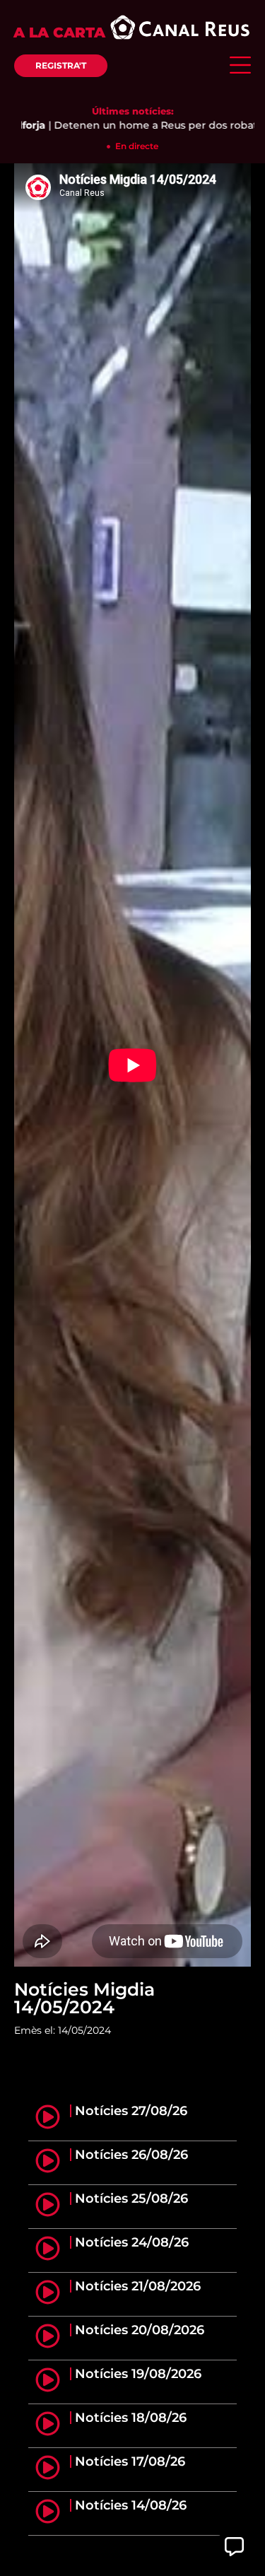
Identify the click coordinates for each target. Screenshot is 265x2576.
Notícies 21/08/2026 (138, 2286)
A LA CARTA (59, 33)
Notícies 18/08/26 (131, 2418)
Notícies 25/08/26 (131, 2199)
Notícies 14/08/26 (131, 2505)
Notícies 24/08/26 (132, 2242)
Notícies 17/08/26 (130, 2461)
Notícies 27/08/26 (131, 2111)
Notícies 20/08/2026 (140, 2330)
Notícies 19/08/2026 (138, 2374)
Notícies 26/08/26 (131, 2155)
